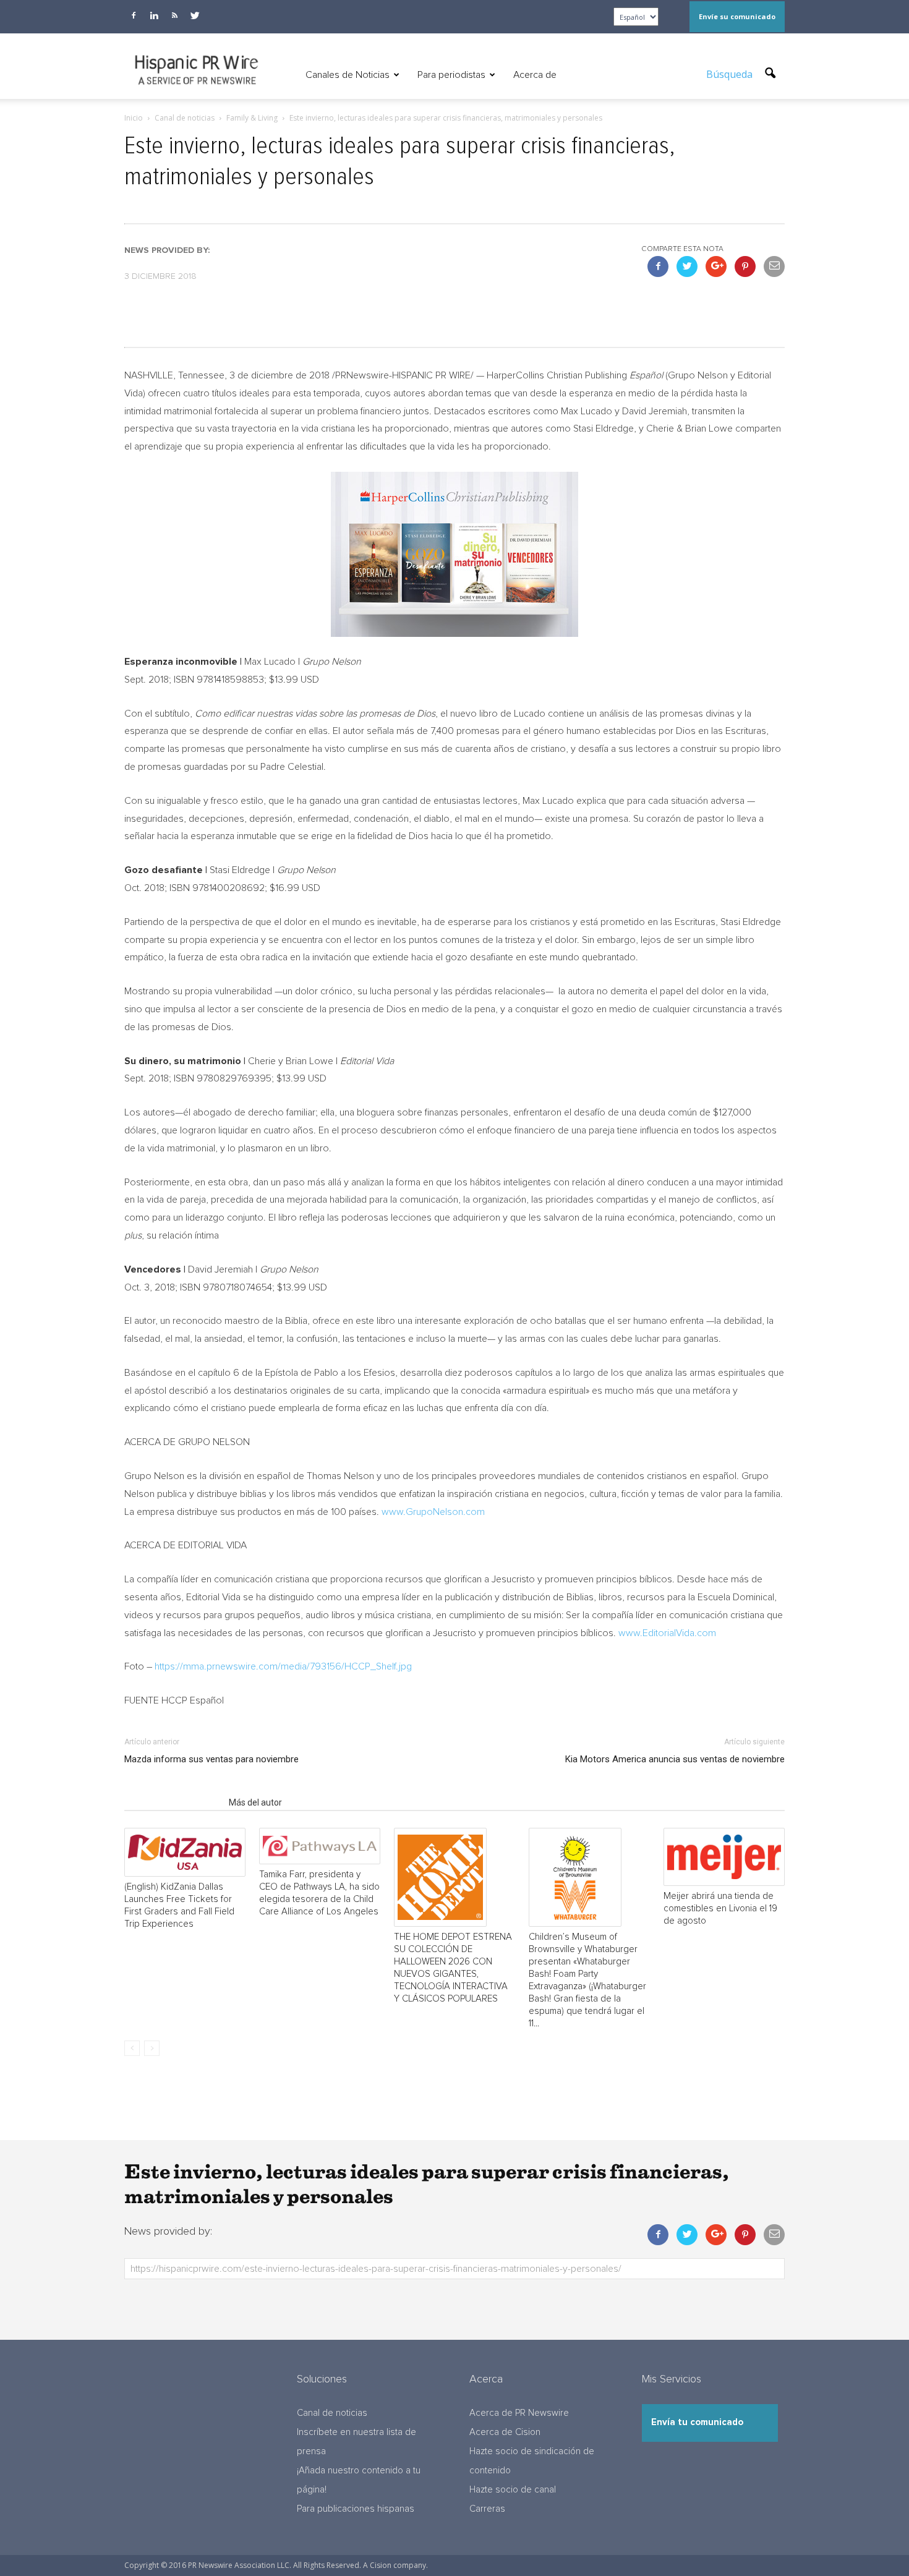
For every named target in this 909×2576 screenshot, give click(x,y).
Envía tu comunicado (697, 2422)
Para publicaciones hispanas (356, 2509)
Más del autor (255, 1802)
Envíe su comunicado (737, 16)
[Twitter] (195, 15)
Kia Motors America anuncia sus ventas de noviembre (675, 1759)
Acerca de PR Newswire (519, 2413)
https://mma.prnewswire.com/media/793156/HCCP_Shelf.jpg (283, 1666)
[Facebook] (134, 15)
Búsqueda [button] (731, 74)
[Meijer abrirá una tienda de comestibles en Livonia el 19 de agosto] (724, 1857)
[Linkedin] (154, 15)
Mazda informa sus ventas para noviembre (211, 1759)
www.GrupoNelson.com (433, 1512)
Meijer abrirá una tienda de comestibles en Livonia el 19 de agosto (720, 1909)
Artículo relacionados (173, 1802)
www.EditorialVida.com (667, 1633)
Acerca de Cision (505, 2432)
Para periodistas (451, 75)
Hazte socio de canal (513, 2490)
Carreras (487, 2509)
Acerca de (535, 75)
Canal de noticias (332, 2413)
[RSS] (174, 15)
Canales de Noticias (348, 75)
